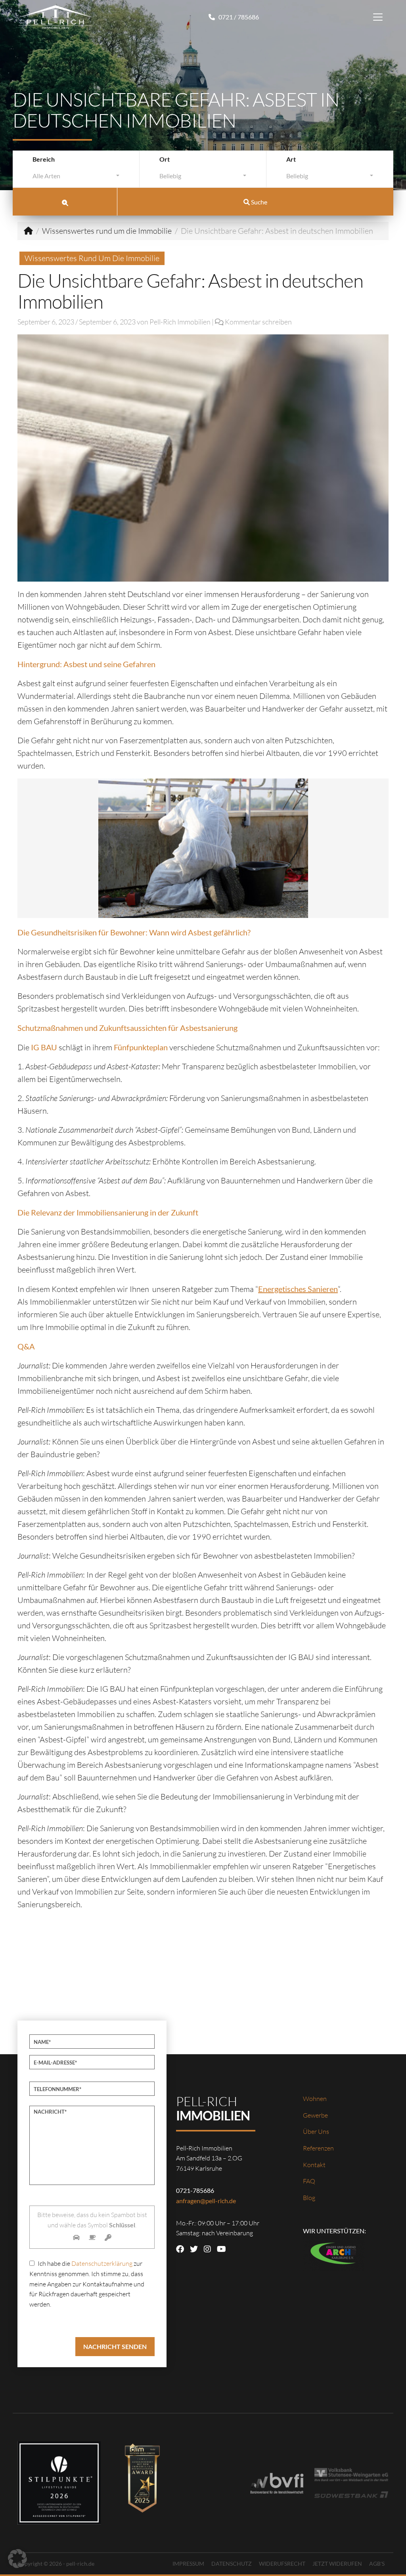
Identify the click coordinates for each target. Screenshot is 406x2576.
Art (291, 159)
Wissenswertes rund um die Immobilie (107, 231)
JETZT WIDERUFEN (337, 2564)
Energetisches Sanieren (298, 1289)
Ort (165, 159)
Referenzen (318, 2148)
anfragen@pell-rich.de (206, 2201)
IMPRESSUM (188, 2564)
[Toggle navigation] (378, 17)
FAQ (309, 2181)
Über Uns (316, 2131)
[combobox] (76, 178)
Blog (309, 2198)
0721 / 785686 (238, 17)
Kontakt (314, 2165)
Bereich (44, 159)
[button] (17, 2559)
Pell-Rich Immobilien (180, 322)
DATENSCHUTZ (232, 2564)
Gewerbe (315, 2115)
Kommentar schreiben (258, 322)
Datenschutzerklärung (102, 2263)
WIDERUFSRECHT (282, 2564)
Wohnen (315, 2099)
